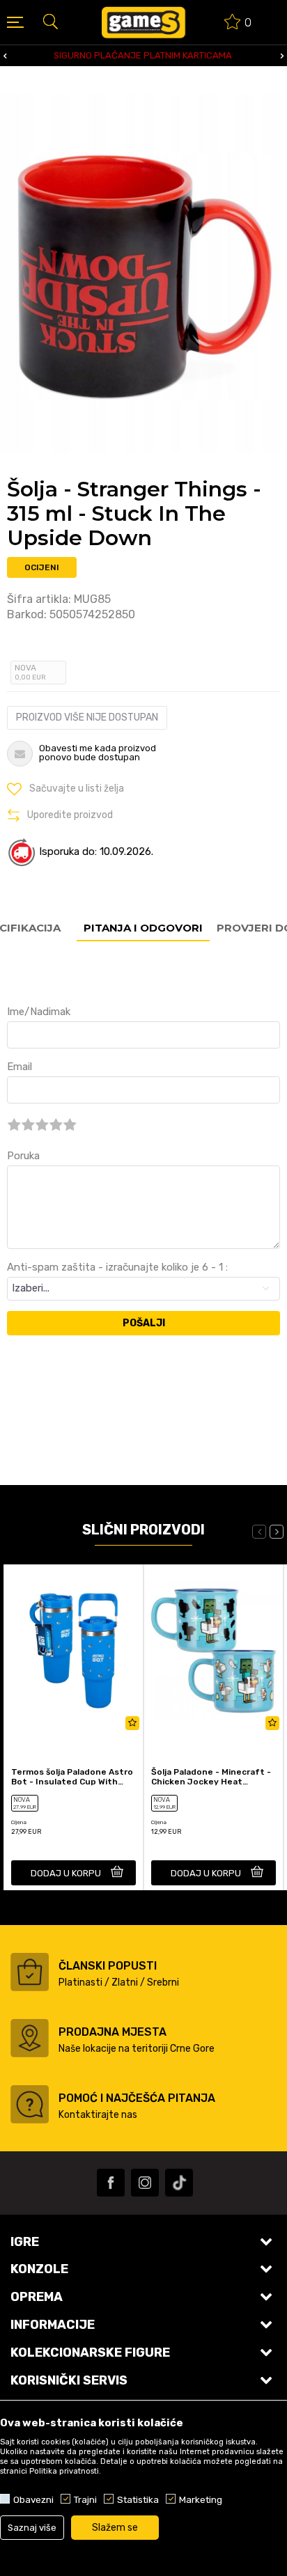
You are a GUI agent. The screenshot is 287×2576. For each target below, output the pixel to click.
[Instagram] (145, 2183)
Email (20, 1067)
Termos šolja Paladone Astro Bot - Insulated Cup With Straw (72, 1777)
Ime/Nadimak (39, 1012)
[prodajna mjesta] (30, 2038)
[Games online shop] (143, 22)
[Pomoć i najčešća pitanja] (30, 2104)
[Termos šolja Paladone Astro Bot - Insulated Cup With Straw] (73, 1651)
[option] (143, 56)
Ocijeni (42, 567)
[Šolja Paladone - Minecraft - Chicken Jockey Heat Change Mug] (214, 1651)
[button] (50, 21)
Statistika (138, 2499)
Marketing (201, 2499)
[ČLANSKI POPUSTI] (30, 1972)
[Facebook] (111, 2183)
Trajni (85, 2499)
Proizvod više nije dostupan (87, 717)
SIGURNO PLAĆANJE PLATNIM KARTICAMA (143, 55)
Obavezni (33, 2499)
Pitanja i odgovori (143, 928)
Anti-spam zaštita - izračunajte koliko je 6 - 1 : (117, 1267)
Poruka (23, 1156)
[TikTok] (179, 2183)
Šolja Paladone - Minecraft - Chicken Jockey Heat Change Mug (211, 1777)
